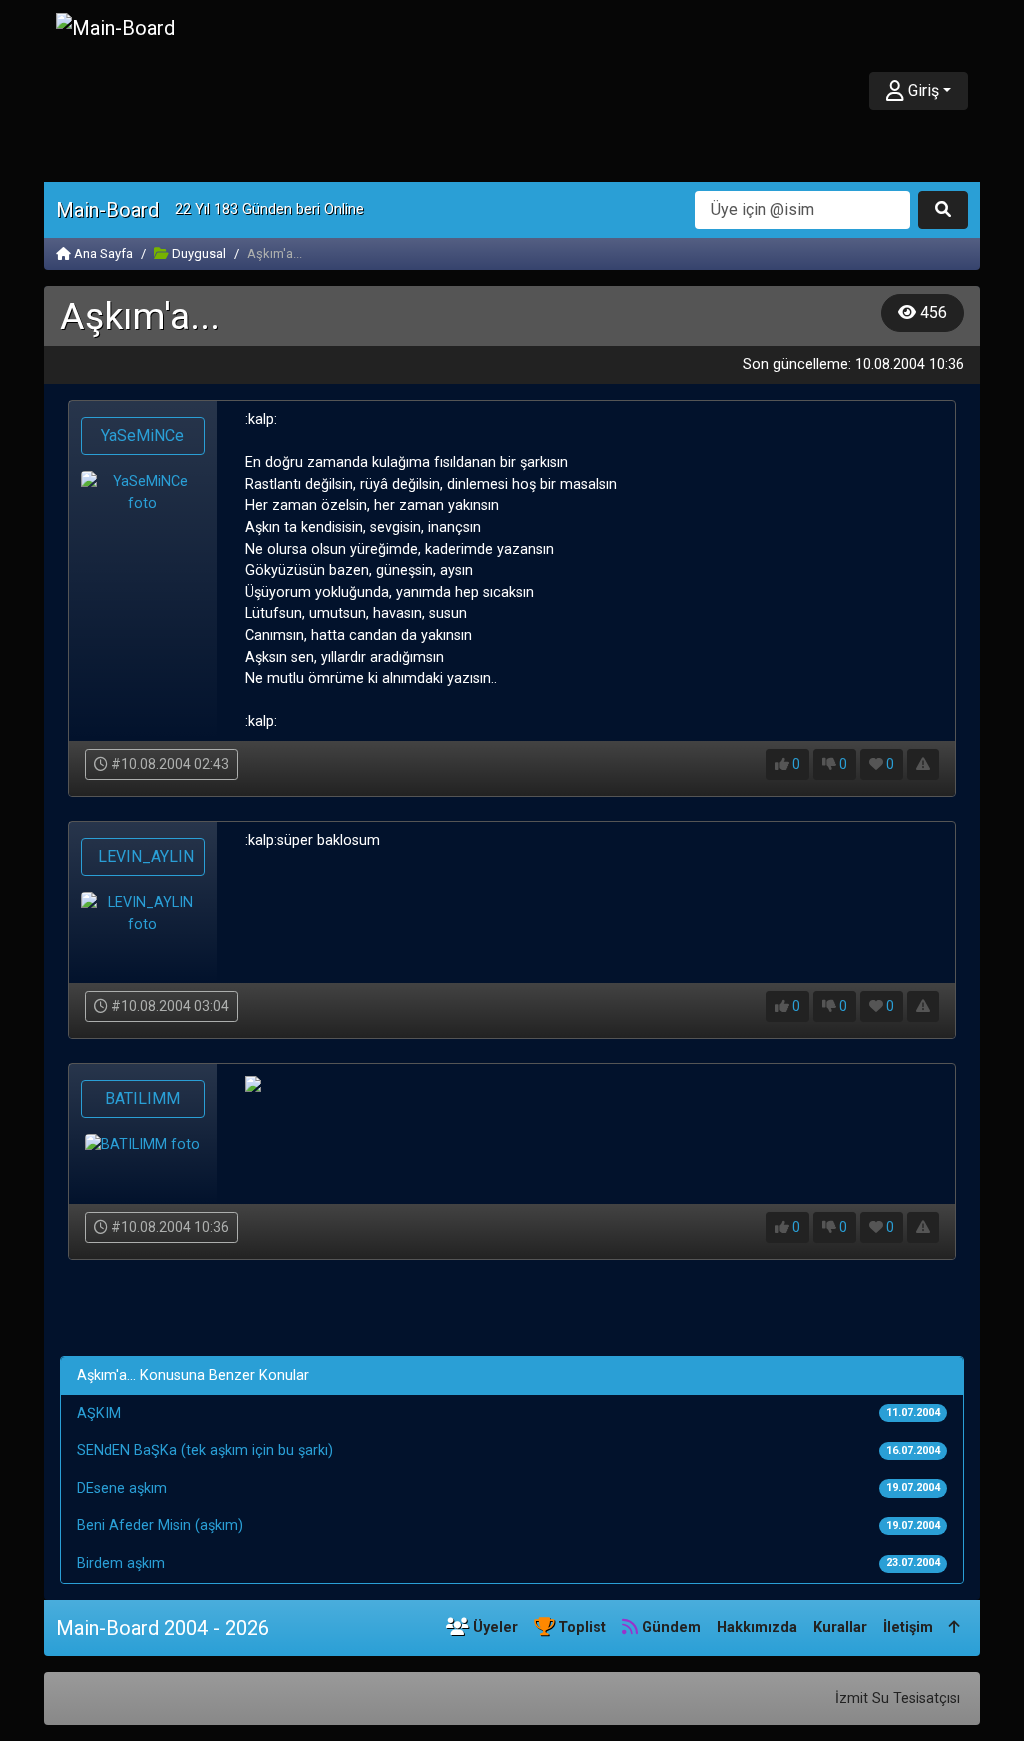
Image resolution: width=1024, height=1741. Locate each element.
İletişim (908, 1627)
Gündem (669, 1627)
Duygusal (197, 253)
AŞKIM (99, 1413)
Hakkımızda (757, 1627)
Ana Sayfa (102, 253)
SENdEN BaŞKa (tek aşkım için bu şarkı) (205, 1450)
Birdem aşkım (121, 1563)
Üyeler (493, 1627)
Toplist (580, 1627)
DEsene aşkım (122, 1488)
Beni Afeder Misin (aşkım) (160, 1525)
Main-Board (107, 210)
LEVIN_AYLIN (146, 856)
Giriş (921, 90)
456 (931, 312)
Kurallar (840, 1627)
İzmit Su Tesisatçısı (897, 1698)
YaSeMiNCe (142, 435)
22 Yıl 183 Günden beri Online (269, 209)
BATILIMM (142, 1098)
